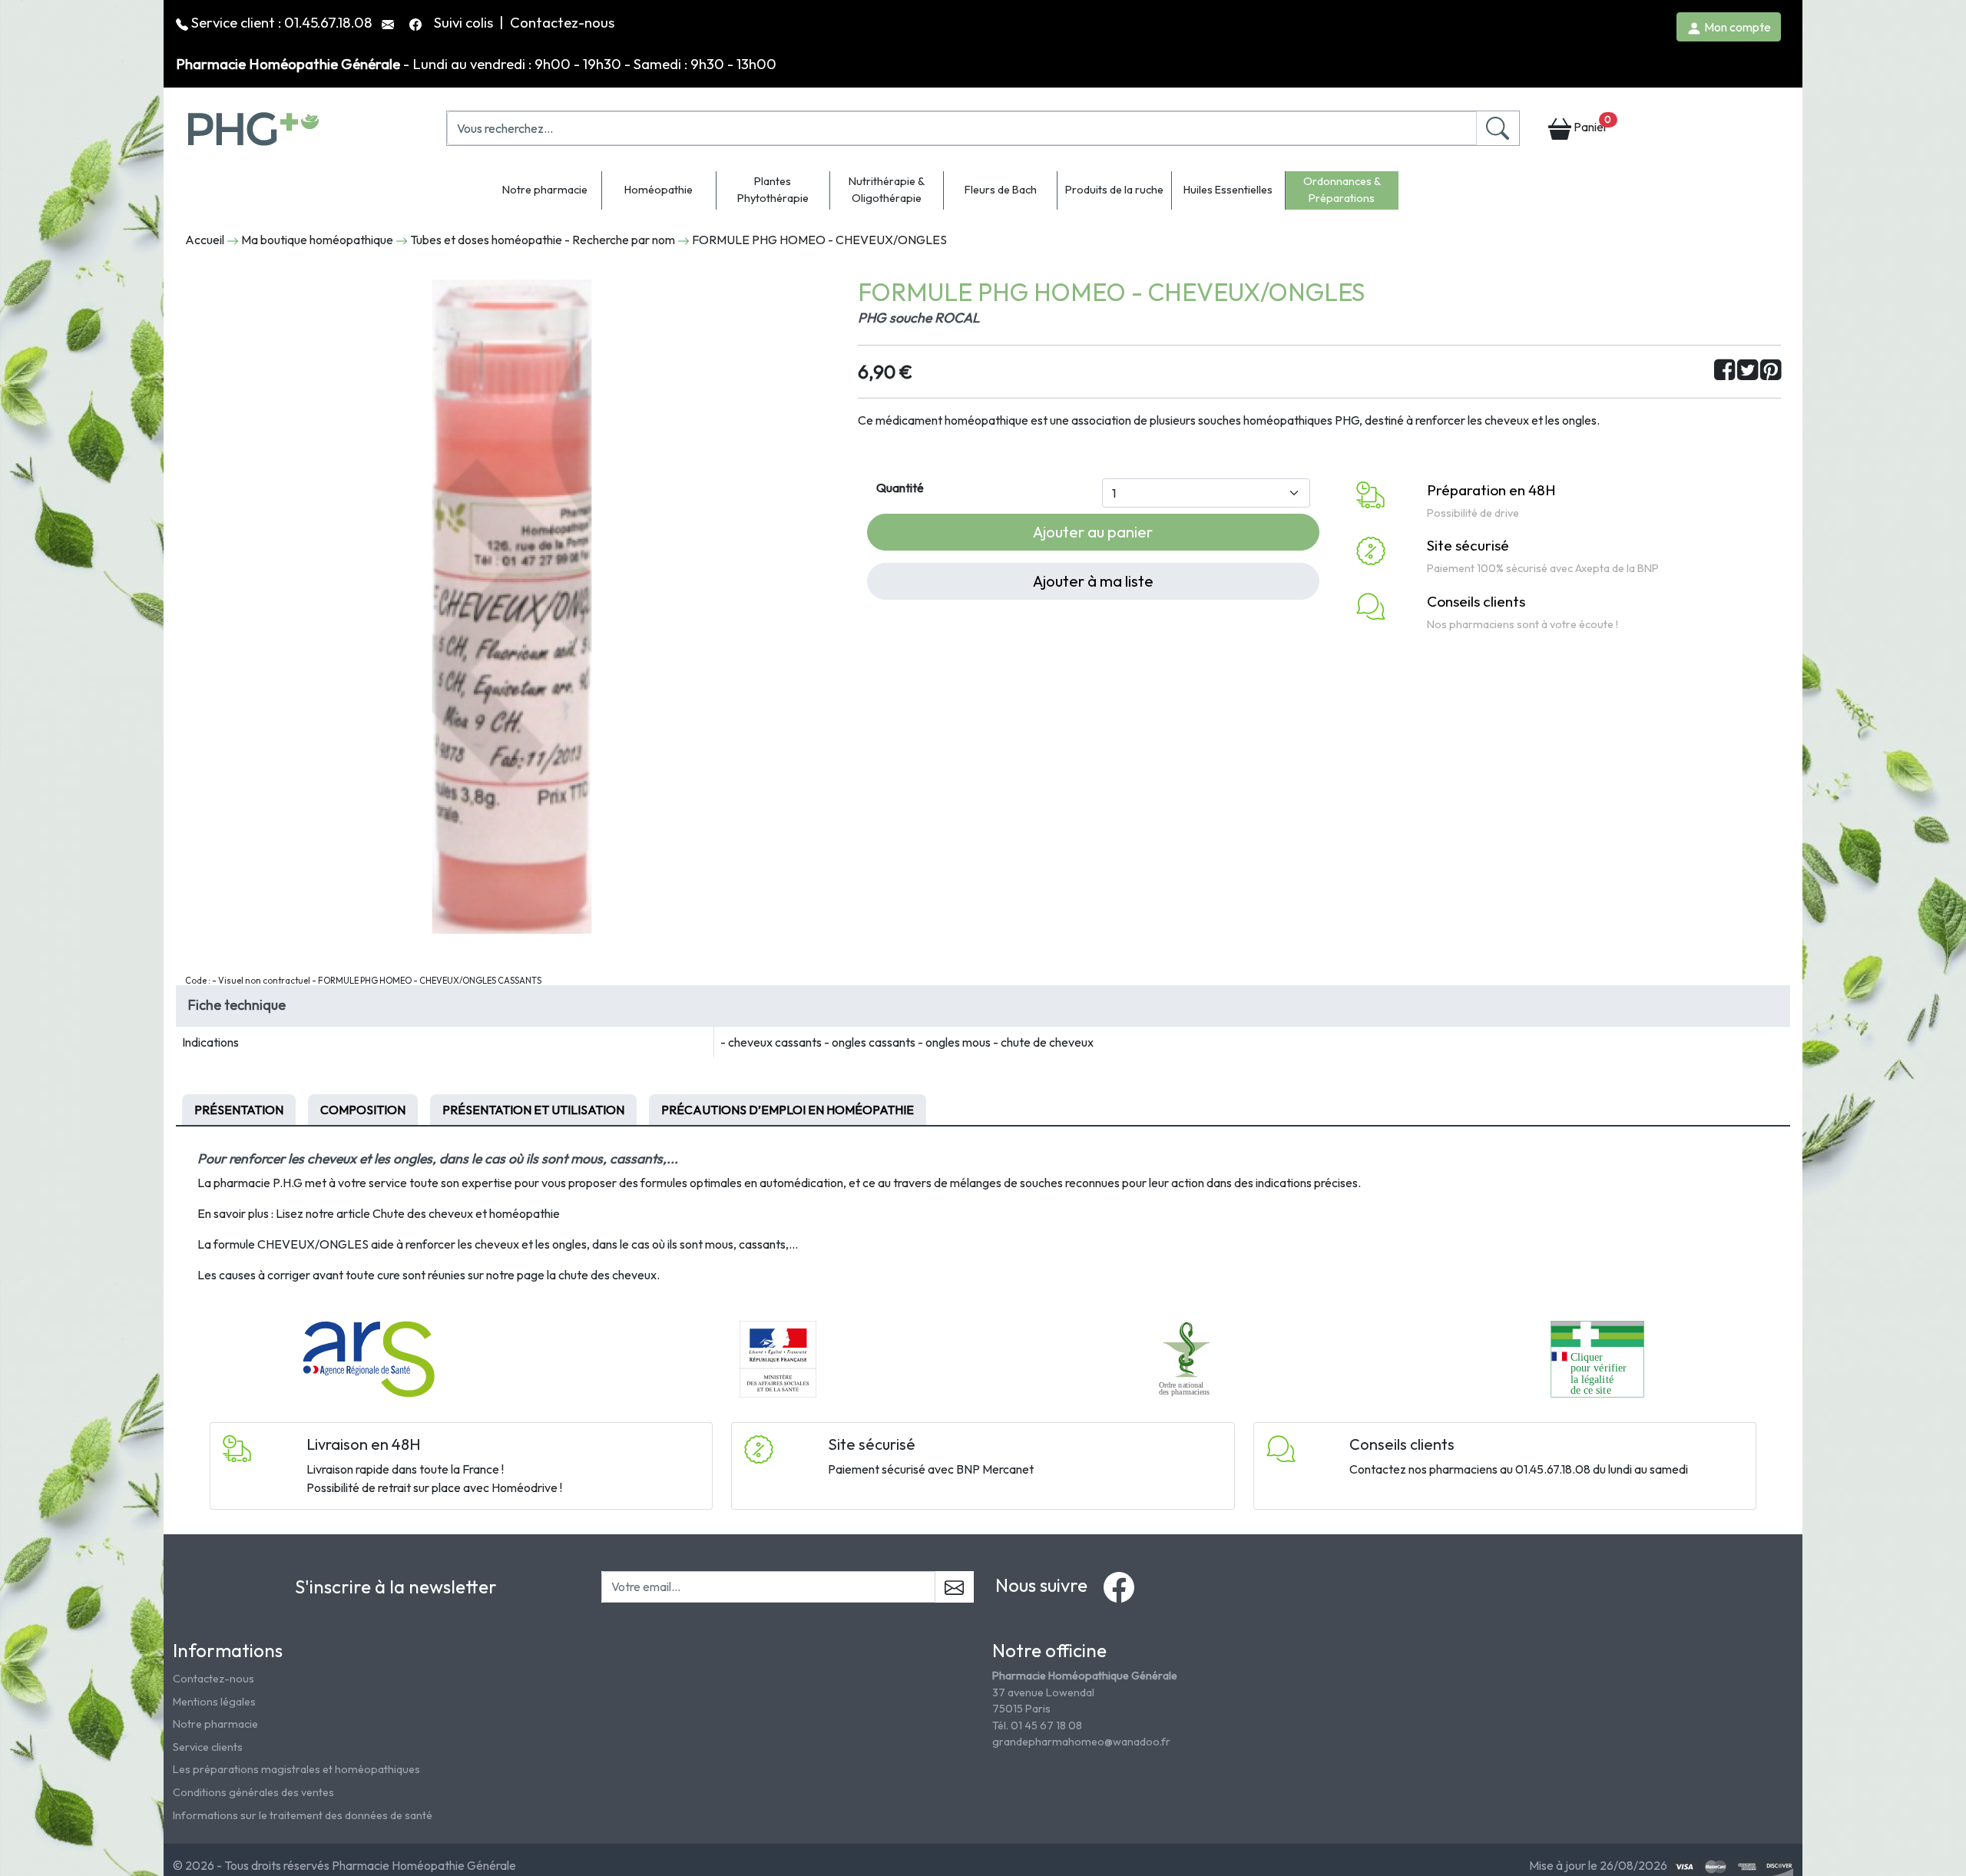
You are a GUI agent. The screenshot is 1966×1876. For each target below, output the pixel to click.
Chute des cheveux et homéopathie (466, 1213)
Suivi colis (465, 22)
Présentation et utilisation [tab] (533, 1110)
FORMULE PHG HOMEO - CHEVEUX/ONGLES (819, 240)
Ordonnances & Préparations (1342, 190)
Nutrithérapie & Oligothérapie (887, 190)
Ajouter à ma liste (1093, 581)
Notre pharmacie (545, 190)
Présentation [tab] (239, 1110)
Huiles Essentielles (1228, 190)
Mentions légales (214, 1702)
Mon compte (1736, 27)
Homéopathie (659, 190)
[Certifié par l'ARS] (369, 1358)
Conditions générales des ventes (253, 1792)
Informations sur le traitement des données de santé (303, 1815)
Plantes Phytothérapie (773, 190)
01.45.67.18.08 (328, 22)
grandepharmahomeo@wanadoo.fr (1081, 1742)
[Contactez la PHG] (389, 22)
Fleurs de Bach (1001, 190)
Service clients (208, 1747)
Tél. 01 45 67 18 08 (1037, 1725)
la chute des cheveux (602, 1275)
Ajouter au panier (1093, 532)
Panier (1591, 124)
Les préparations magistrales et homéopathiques (296, 1769)
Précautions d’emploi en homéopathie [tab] (788, 1110)
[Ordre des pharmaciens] (1188, 1358)
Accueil (205, 240)
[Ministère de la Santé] (778, 1358)
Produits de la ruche (1114, 190)
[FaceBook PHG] (417, 22)
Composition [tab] (363, 1110)
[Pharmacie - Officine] (1597, 1358)
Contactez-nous (562, 22)
